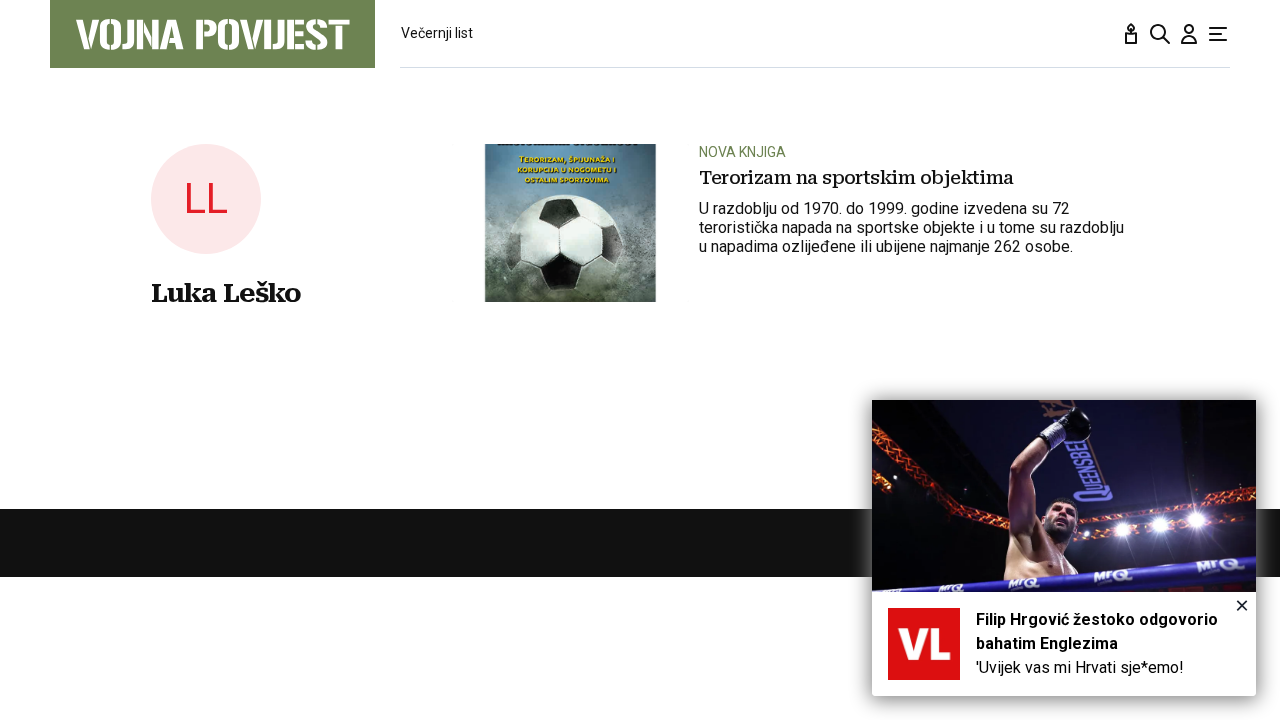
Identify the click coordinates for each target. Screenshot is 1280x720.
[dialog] (1064, 548)
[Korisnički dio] (1189, 34)
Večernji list (437, 33)
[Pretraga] (1160, 34)
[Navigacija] (1218, 34)
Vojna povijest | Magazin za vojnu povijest (212, 34)
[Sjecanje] (1131, 34)
